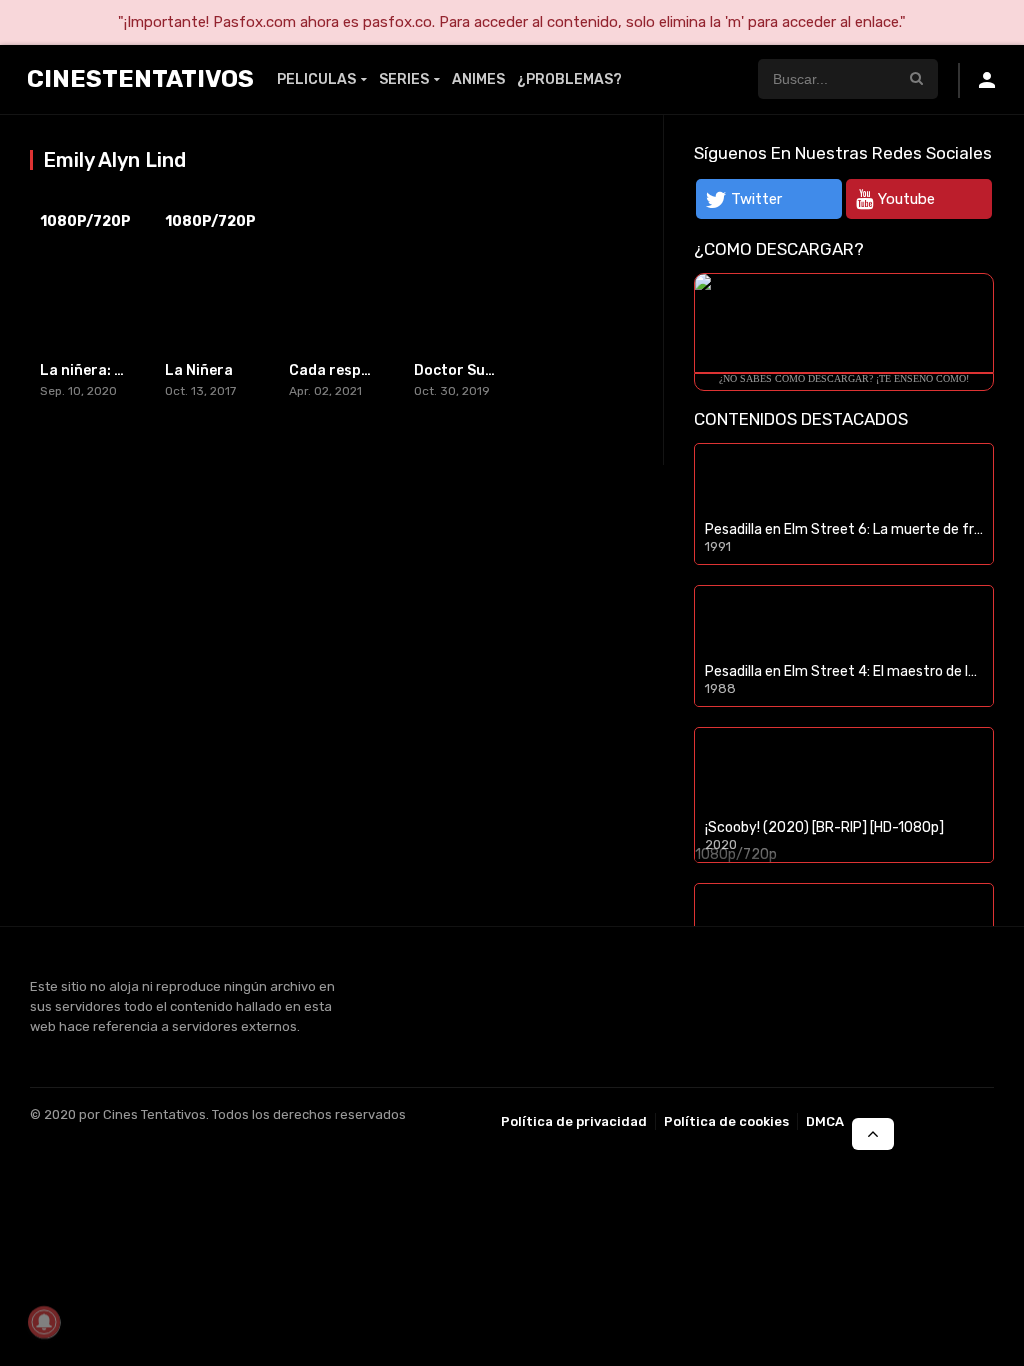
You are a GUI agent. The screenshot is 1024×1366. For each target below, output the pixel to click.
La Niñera (199, 370)
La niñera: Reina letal (114, 370)
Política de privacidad (574, 1121)
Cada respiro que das (364, 370)
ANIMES (478, 79)
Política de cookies (726, 1121)
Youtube (906, 199)
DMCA (825, 1121)
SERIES (404, 79)
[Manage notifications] (44, 1322)
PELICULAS (316, 79)
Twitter (756, 199)
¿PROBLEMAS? (569, 79)
